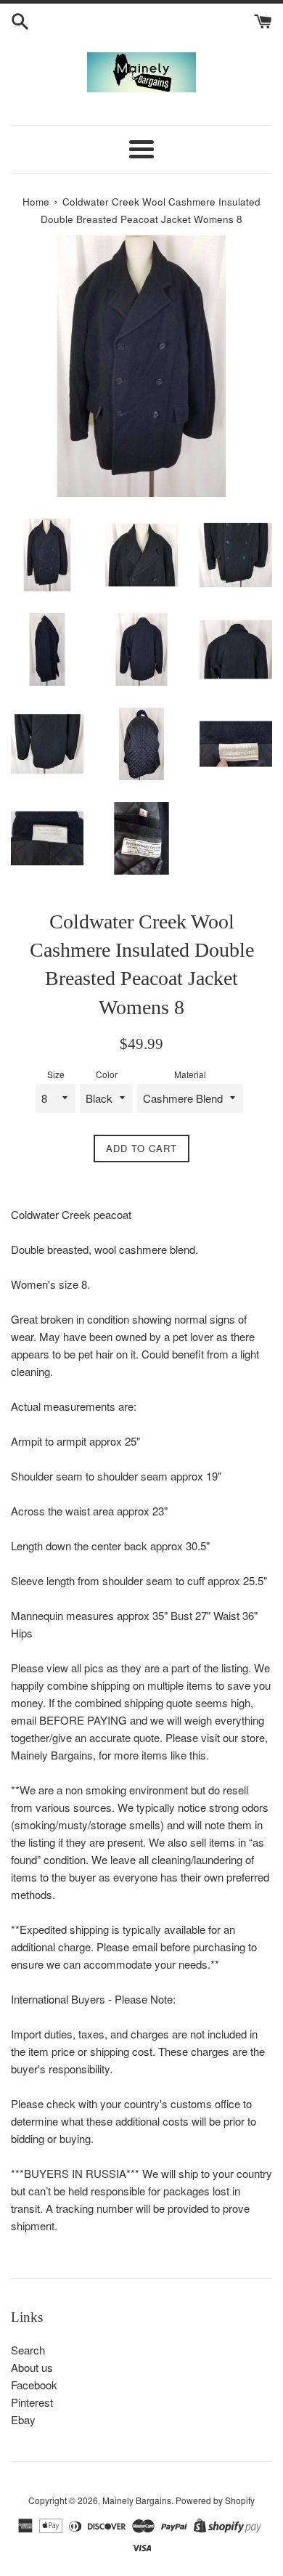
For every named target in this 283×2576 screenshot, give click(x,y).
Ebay (23, 2419)
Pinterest (32, 2402)
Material (190, 1074)
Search (28, 2350)
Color (107, 1074)
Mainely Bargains (137, 2500)
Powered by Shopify (215, 2500)
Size (56, 1074)
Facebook (34, 2385)
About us (32, 2367)
